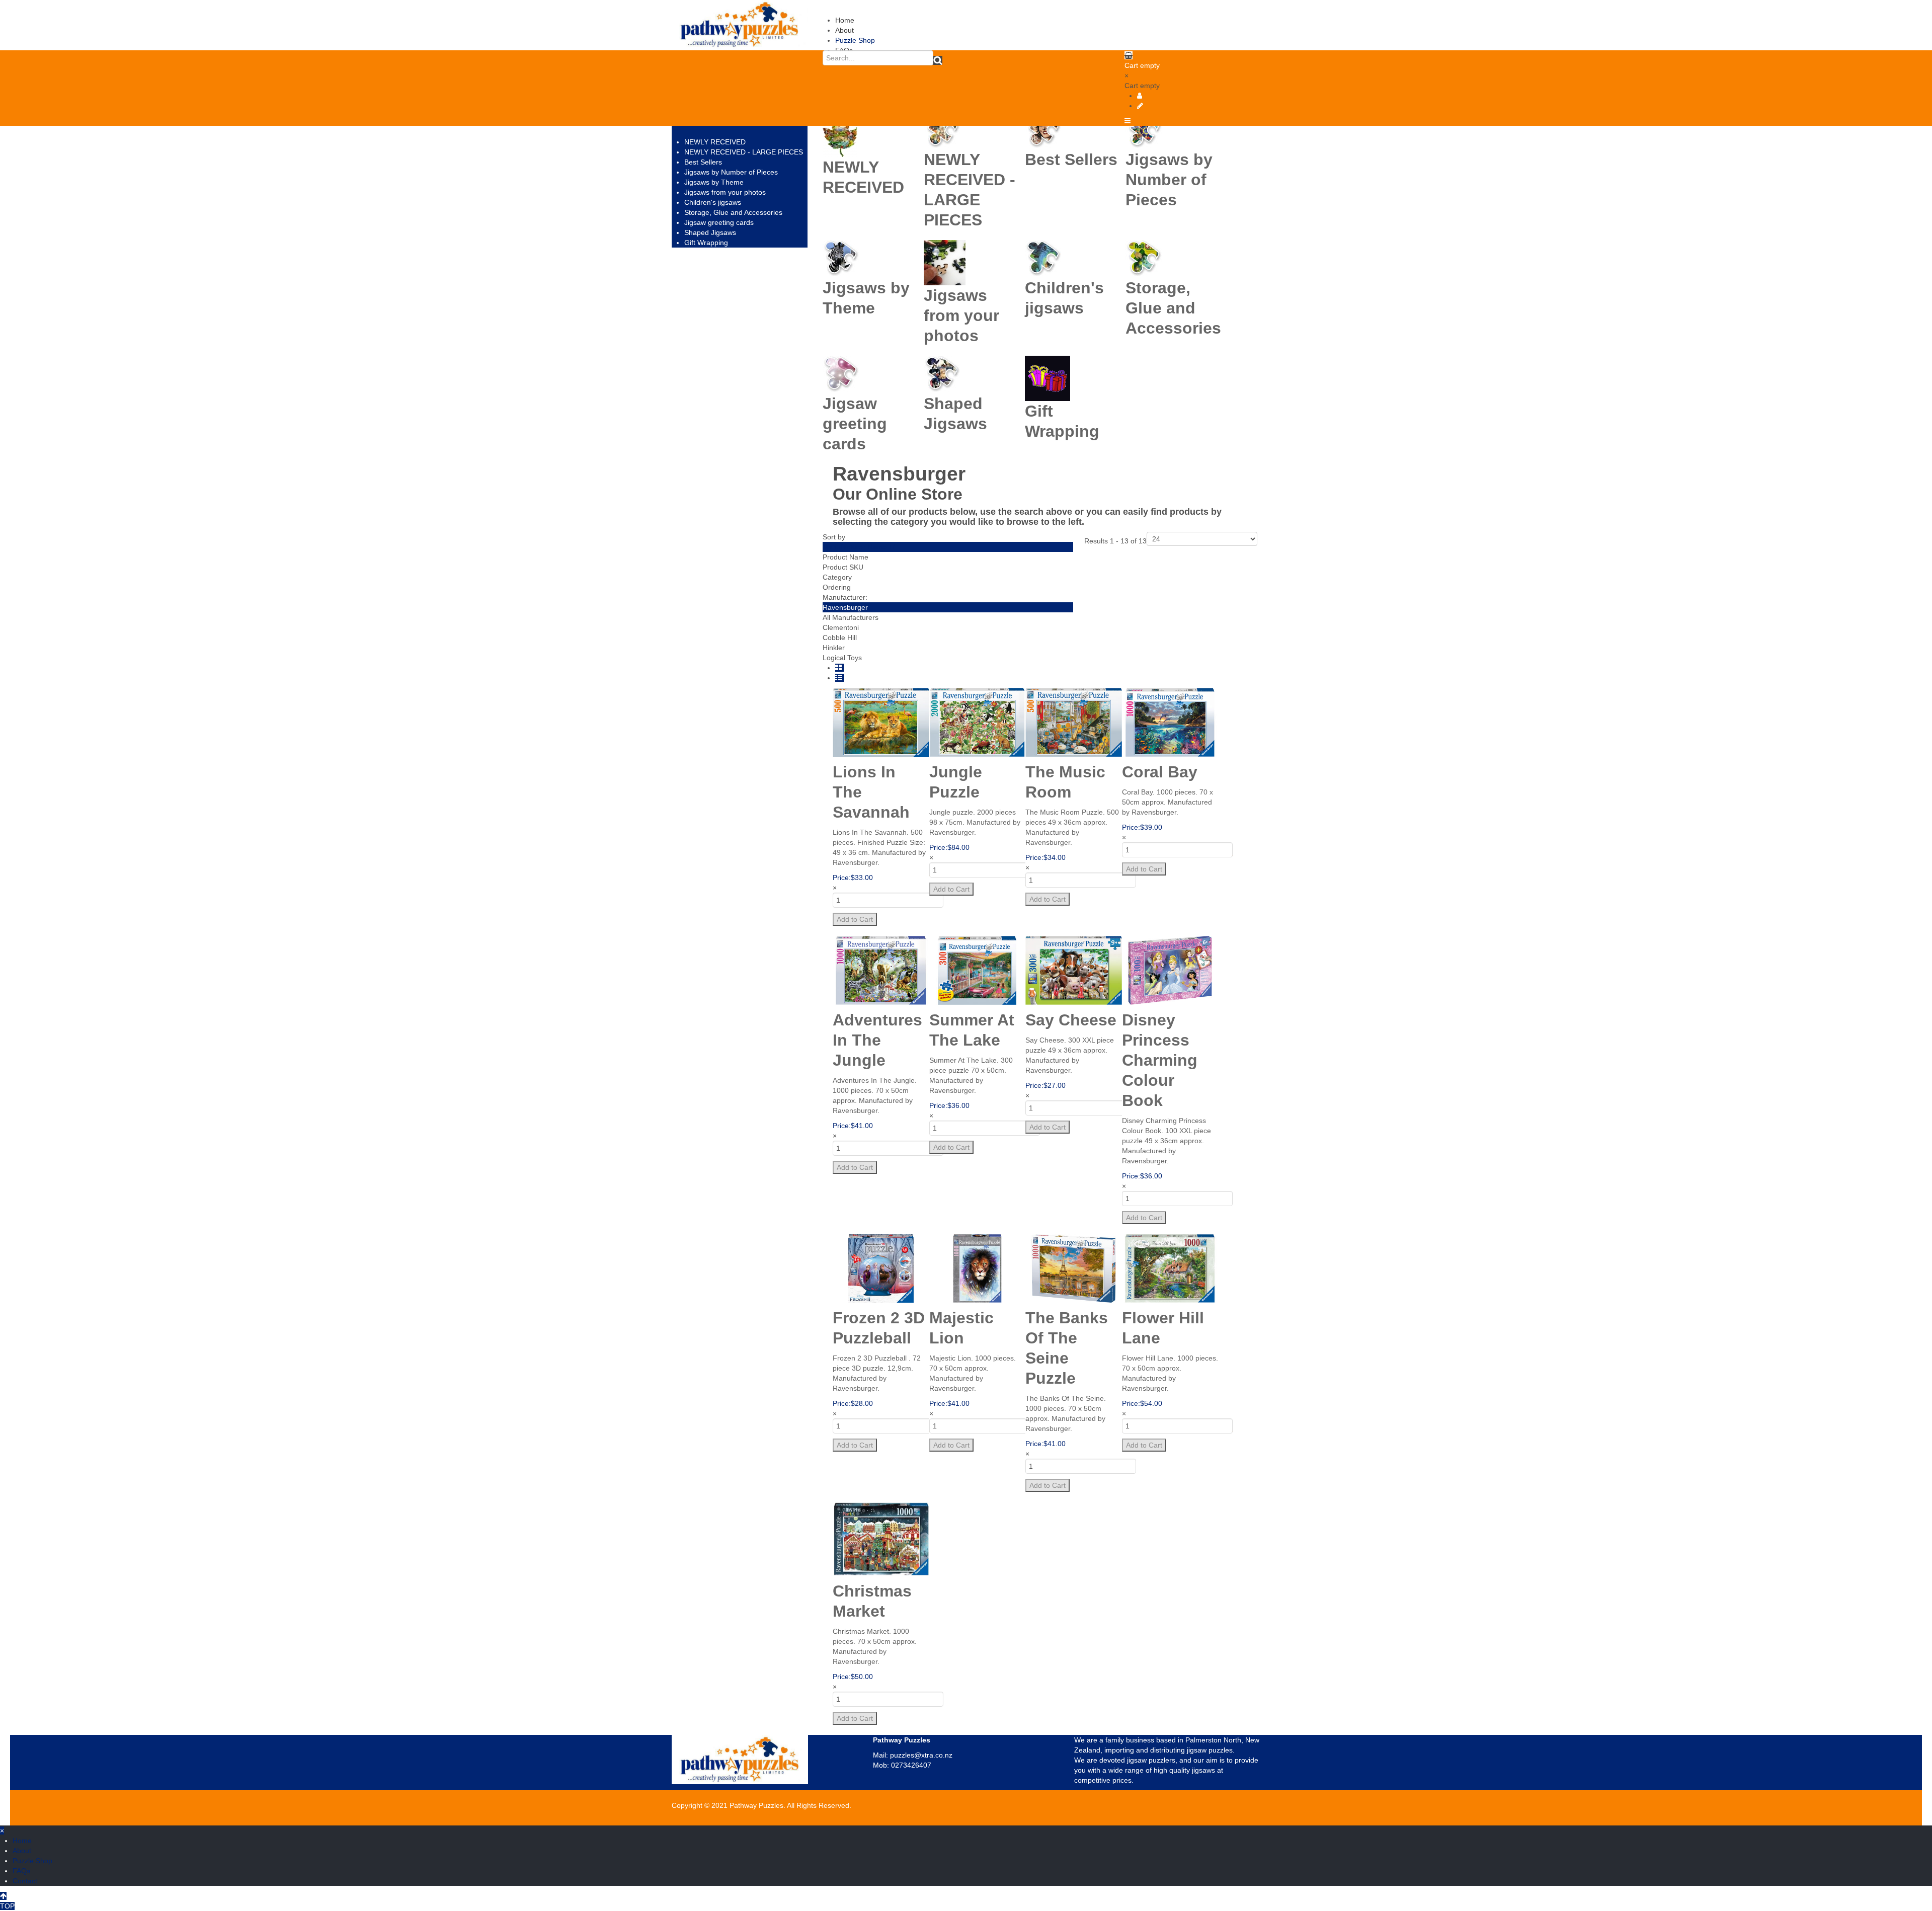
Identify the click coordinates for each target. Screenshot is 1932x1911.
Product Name (846, 557)
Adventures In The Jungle (877, 1040)
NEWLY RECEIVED (715, 142)
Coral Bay (1160, 772)
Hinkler (834, 648)
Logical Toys (842, 658)
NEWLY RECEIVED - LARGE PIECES (744, 152)
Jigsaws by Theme (714, 182)
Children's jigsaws (713, 202)
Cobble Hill (840, 638)
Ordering (837, 587)
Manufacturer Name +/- (860, 547)
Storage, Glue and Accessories (733, 212)
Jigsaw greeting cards (719, 222)
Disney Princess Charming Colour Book (1160, 1060)
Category (837, 577)
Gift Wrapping (706, 243)
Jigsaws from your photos (725, 192)
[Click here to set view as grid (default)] (839, 668)
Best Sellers (703, 162)
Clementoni (841, 627)
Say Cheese (1071, 1020)
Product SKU (843, 567)
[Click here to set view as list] (840, 678)
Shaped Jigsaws (710, 232)
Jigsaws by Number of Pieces (731, 172)
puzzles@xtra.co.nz (921, 1755)
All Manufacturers (851, 617)
